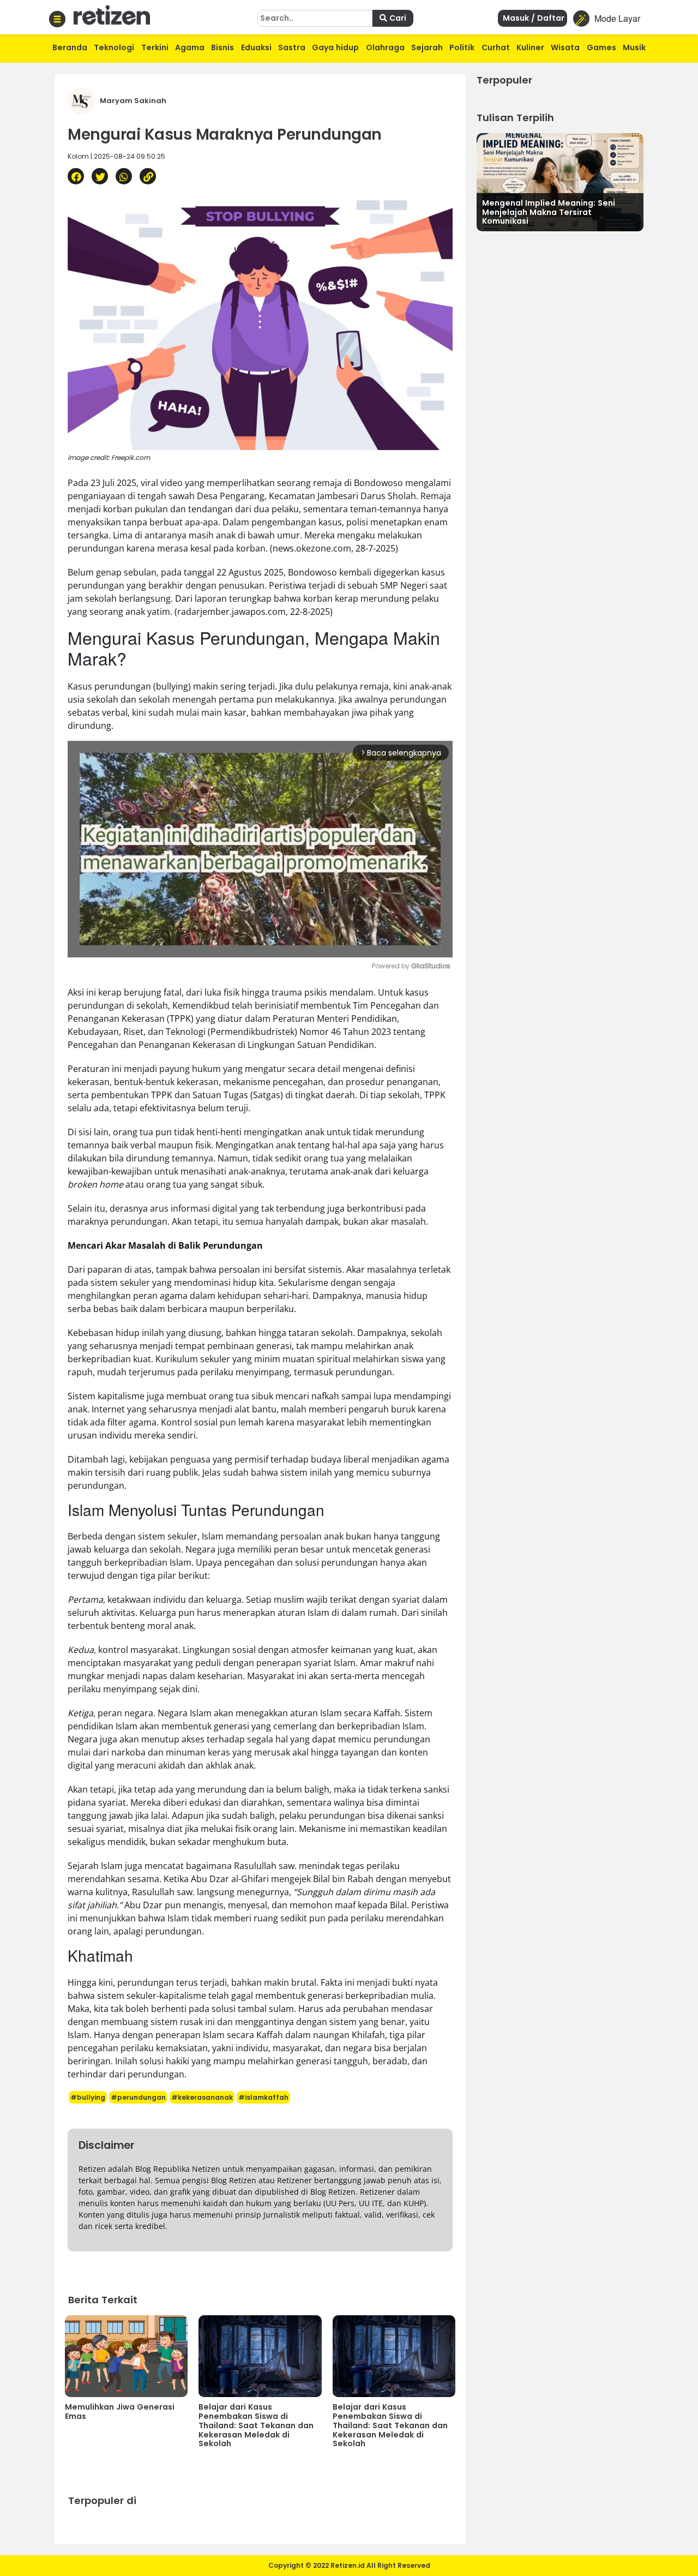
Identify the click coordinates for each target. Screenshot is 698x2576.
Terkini (155, 47)
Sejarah (427, 47)
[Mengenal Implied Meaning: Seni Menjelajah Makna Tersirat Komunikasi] (560, 181)
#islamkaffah (263, 2097)
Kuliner (530, 47)
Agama (190, 47)
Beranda (70, 47)
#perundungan (138, 2097)
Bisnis (222, 47)
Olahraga (385, 47)
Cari (397, 18)
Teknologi (114, 47)
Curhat (496, 47)
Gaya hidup (335, 47)
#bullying (88, 2097)
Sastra (292, 47)
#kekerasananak (202, 2097)
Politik (462, 47)
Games (601, 47)
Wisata (565, 47)
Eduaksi (256, 47)
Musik (634, 47)
